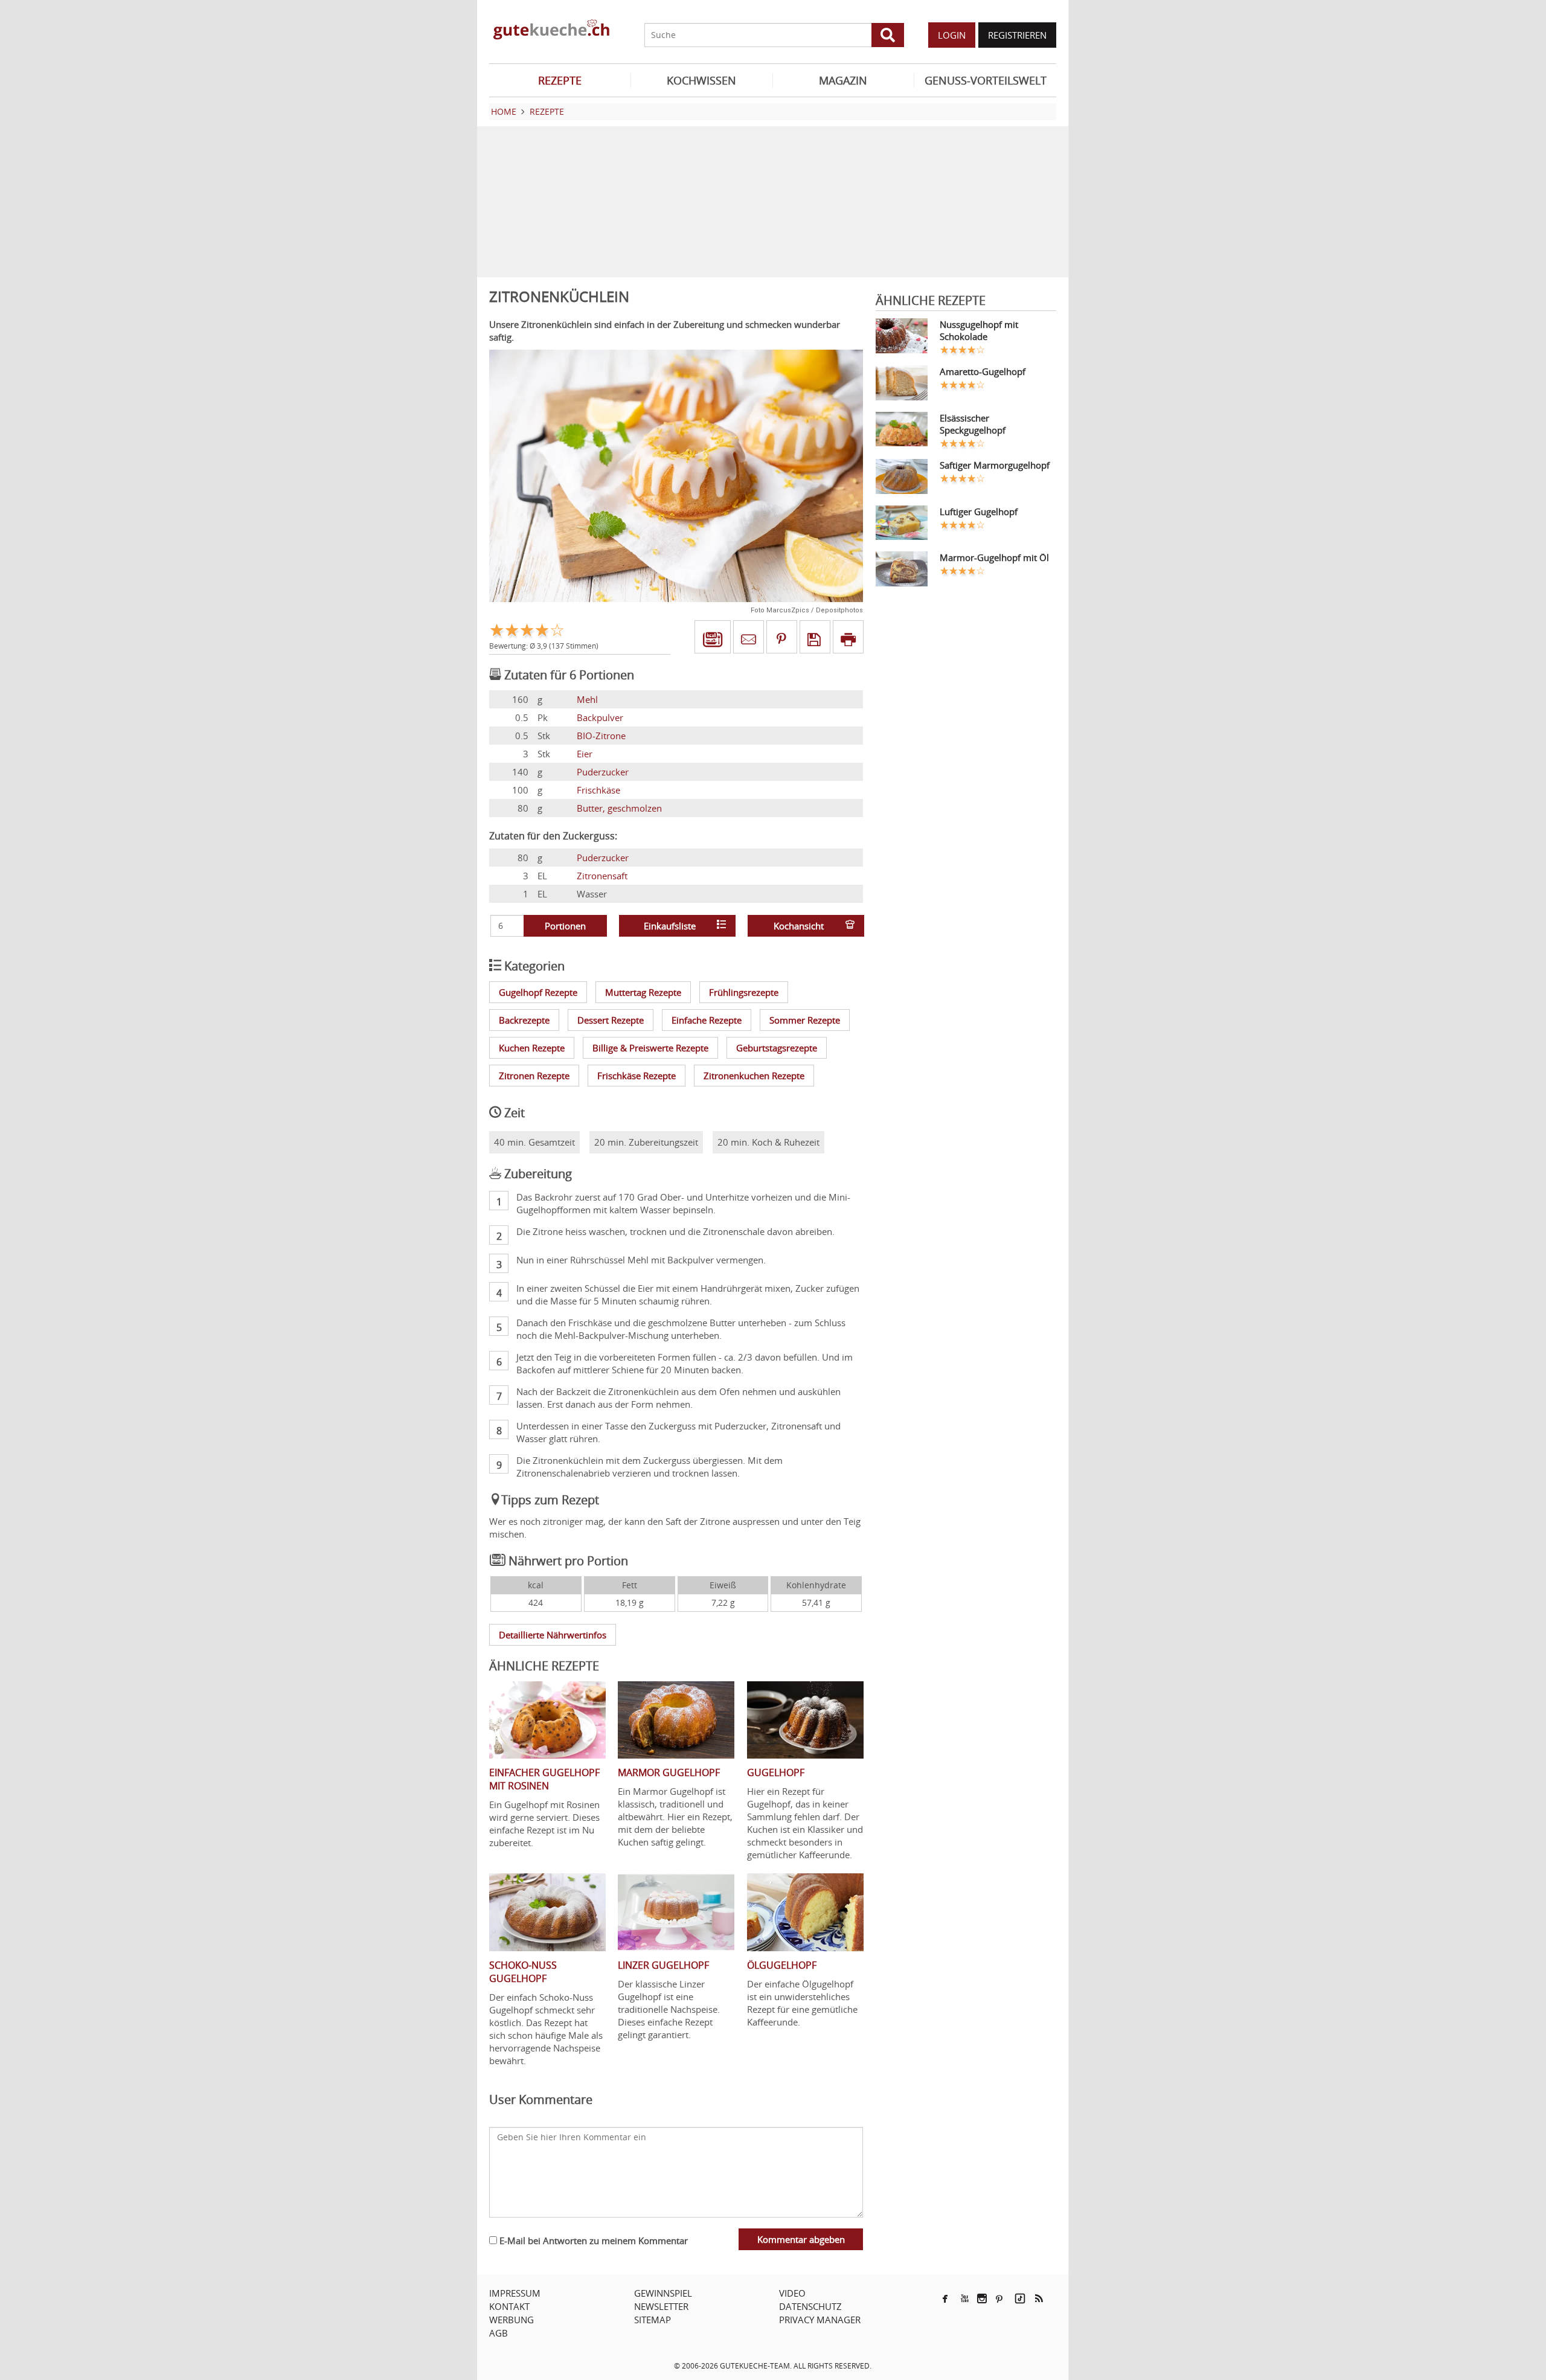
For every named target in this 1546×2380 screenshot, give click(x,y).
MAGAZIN (843, 80)
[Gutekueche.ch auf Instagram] (982, 2298)
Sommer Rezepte (805, 1020)
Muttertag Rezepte (643, 992)
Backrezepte (524, 1020)
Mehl (587, 699)
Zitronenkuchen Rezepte (754, 1076)
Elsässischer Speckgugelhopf (973, 424)
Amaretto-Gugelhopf (983, 371)
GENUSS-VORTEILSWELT (986, 80)
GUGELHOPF (776, 1772)
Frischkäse (598, 790)
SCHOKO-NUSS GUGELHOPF (523, 1972)
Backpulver (600, 717)
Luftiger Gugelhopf (979, 512)
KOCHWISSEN (701, 80)
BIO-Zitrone (601, 736)
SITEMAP (653, 2320)
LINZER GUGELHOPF (663, 1965)
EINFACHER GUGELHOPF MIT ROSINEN (544, 1779)
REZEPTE (560, 80)
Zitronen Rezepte (534, 1076)
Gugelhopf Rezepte (538, 992)
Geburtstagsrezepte (777, 1048)
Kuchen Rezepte (532, 1048)
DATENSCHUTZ (810, 2306)
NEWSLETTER (661, 2306)
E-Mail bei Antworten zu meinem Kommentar (592, 2240)
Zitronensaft (602, 876)
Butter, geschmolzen (619, 808)
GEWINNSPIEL (663, 2293)
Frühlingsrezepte (744, 992)
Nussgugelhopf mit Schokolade (979, 330)
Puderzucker (603, 772)
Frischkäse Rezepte (637, 1076)
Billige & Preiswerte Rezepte (650, 1048)
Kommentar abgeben (801, 2239)
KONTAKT (509, 2306)
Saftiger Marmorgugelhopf (995, 465)
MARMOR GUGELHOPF (669, 1772)
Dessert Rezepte (611, 1020)
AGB (499, 2333)
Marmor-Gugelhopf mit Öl (994, 557)
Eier (585, 754)
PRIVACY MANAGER (820, 2320)
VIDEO (792, 2293)
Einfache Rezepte (707, 1020)
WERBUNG (512, 2320)
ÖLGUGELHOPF (782, 1965)
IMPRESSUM (515, 2293)
